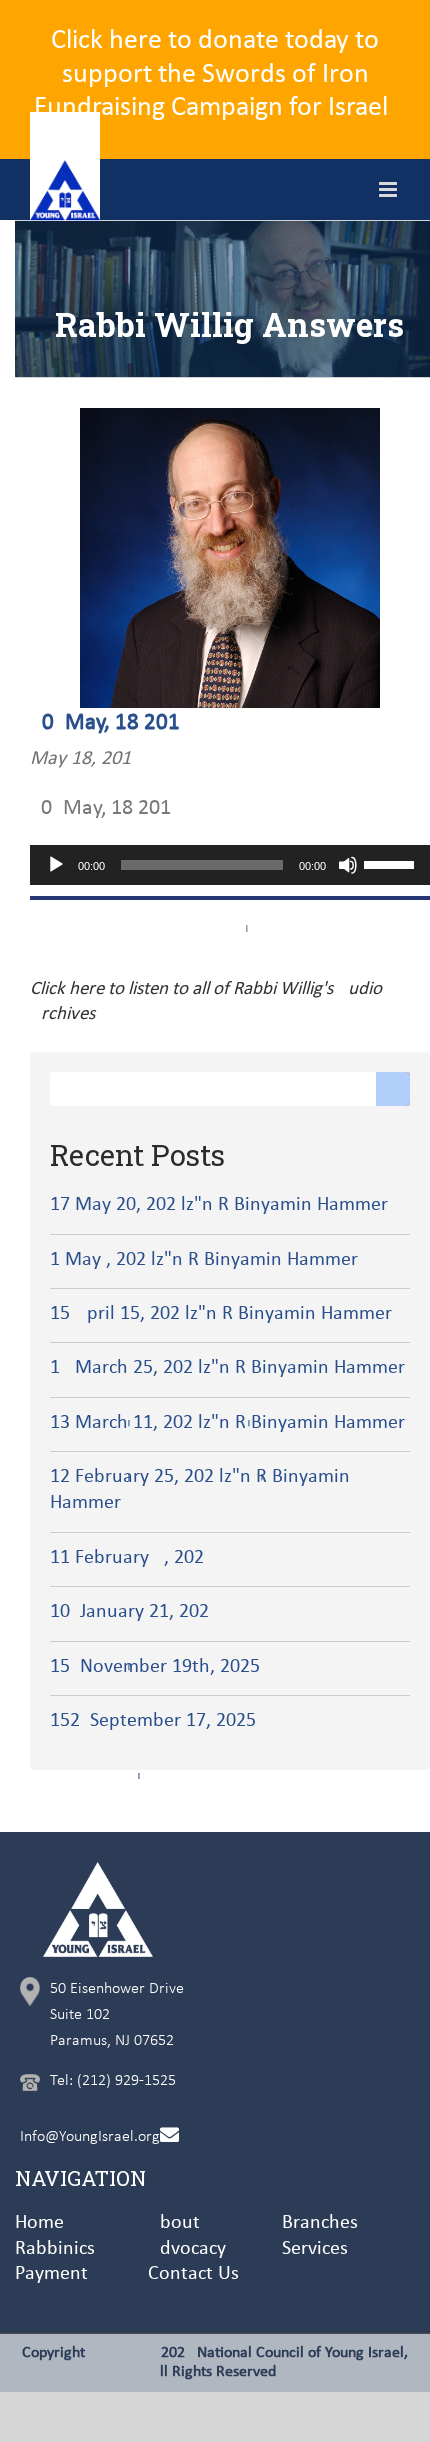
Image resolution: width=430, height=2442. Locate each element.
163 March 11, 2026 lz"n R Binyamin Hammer (227, 1423)
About (174, 2223)
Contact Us (193, 2274)
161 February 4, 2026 (127, 1558)
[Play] (56, 865)
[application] (230, 865)
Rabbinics (55, 2249)
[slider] (392, 863)
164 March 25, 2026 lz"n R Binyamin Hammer (227, 1368)
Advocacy (187, 2249)
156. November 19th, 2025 (155, 1667)
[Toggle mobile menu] (389, 189)
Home (39, 2223)
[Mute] (348, 865)
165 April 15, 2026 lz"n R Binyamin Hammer (221, 1314)
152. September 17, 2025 (153, 1721)
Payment (51, 2274)
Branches (320, 2223)
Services (315, 2249)
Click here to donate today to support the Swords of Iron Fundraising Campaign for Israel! (215, 74)
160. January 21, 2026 (129, 1612)
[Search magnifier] (393, 1089)
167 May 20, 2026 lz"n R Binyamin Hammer (219, 1205)
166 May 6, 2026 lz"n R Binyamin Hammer (204, 1260)
